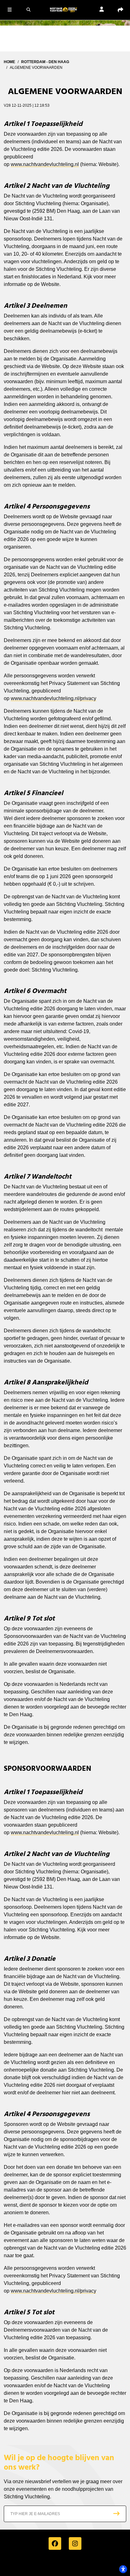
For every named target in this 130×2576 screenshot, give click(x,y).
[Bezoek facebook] (55, 2543)
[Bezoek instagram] (75, 2543)
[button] (9, 9)
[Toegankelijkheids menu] (123, 2569)
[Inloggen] (102, 10)
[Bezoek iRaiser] (65, 2564)
